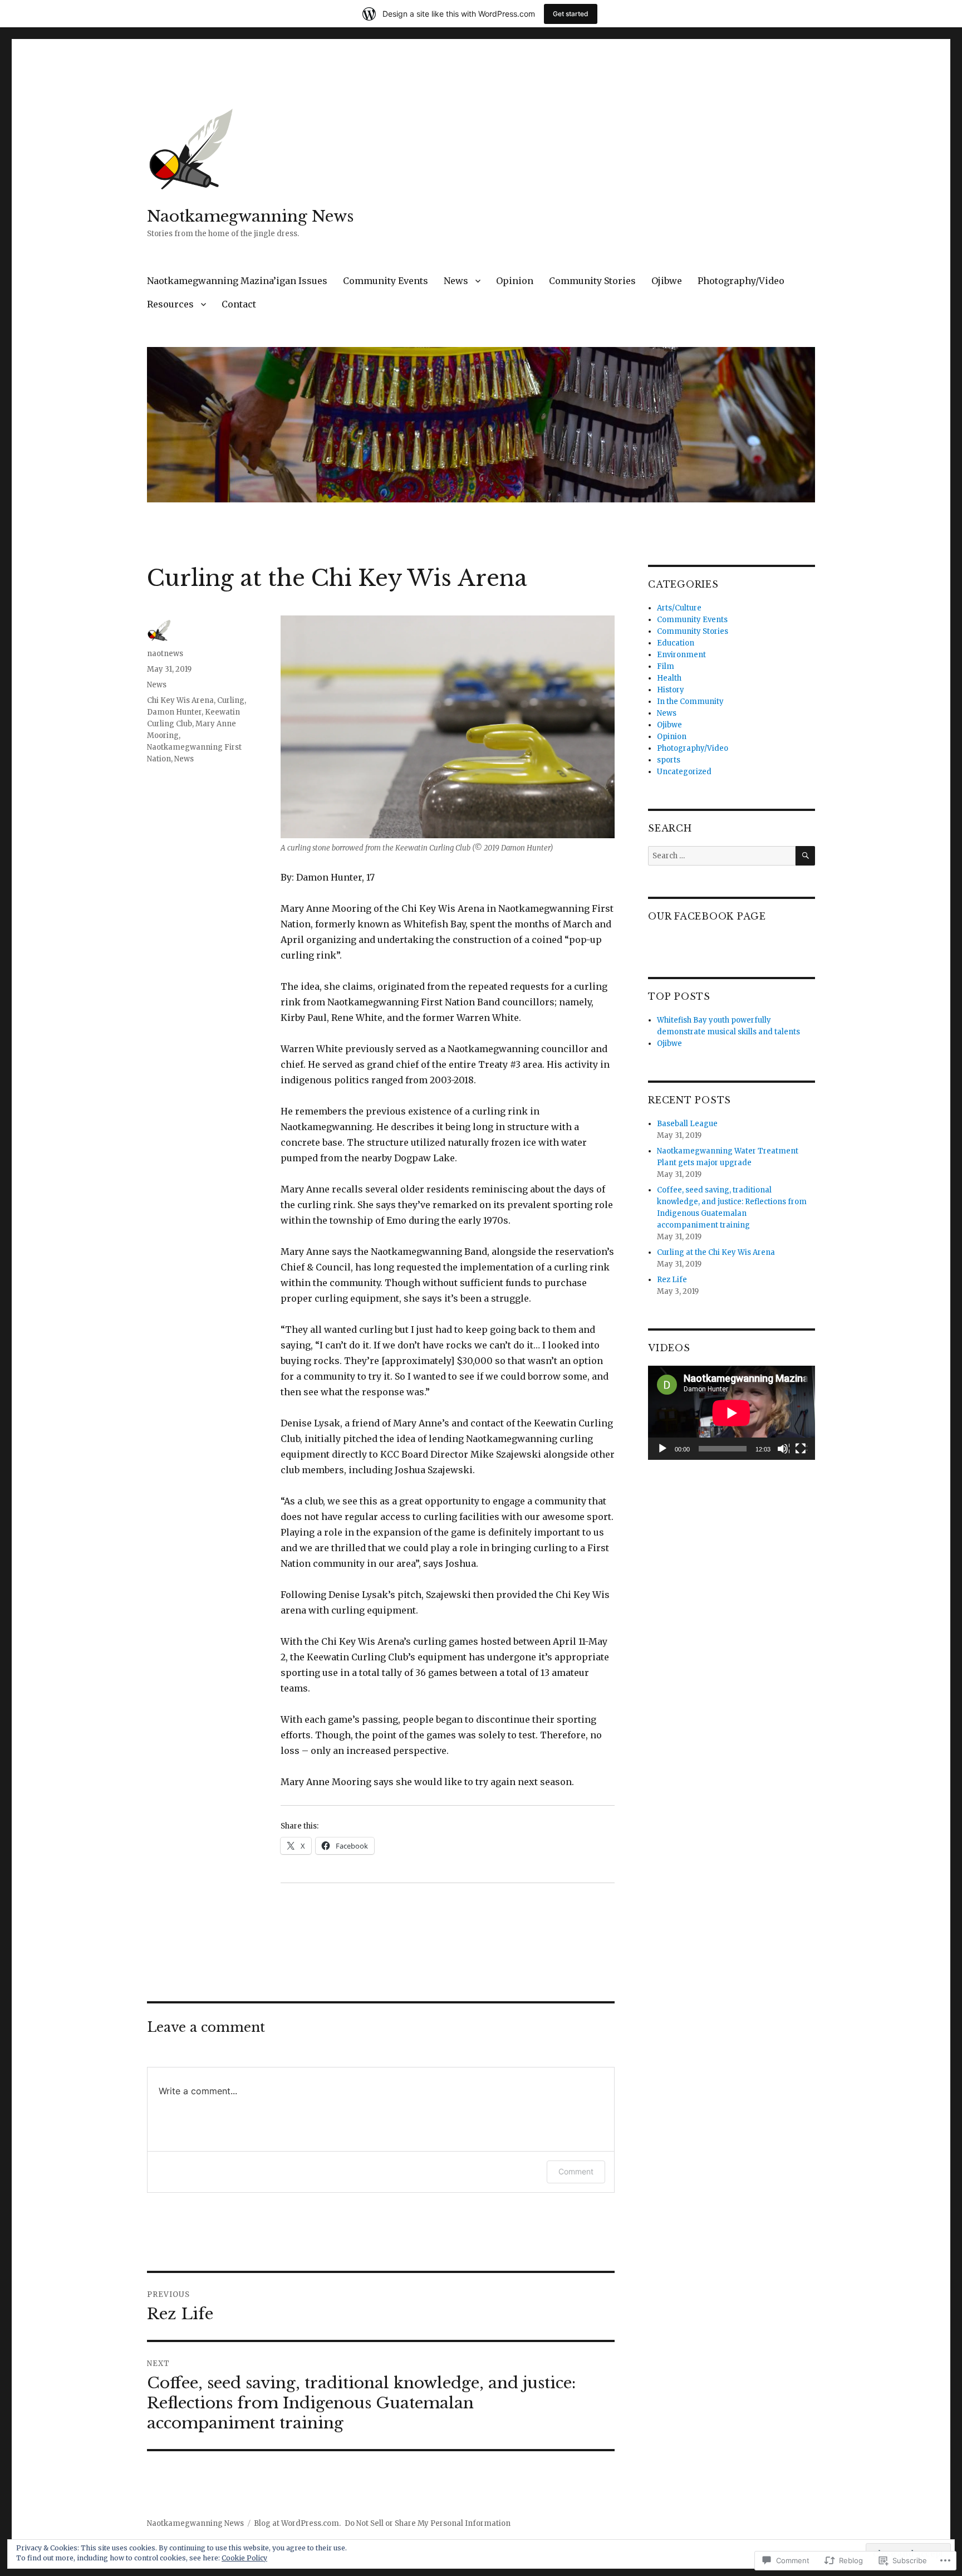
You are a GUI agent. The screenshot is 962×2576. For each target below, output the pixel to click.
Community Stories (592, 281)
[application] (732, 1413)
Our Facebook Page (707, 916)
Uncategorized (684, 772)
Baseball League (687, 1124)
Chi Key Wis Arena (180, 700)
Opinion (515, 281)
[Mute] (783, 1449)
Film (666, 666)
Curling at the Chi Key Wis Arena (716, 1252)
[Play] (663, 1449)
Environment (681, 655)
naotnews (165, 654)
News (456, 281)
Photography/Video (741, 281)
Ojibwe (667, 281)
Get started (571, 14)
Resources (170, 304)
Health (669, 678)
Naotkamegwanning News (250, 216)
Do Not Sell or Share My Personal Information (428, 2523)
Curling (231, 700)
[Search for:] (722, 856)
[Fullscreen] (801, 1449)
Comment (576, 2171)
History (671, 690)
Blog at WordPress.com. (297, 2523)
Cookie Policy (244, 2558)
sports (669, 760)
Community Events (386, 281)
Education (676, 643)
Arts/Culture (679, 608)
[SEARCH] (805, 856)
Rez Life (672, 1280)
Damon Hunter (174, 712)
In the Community (690, 702)
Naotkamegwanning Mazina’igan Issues (237, 281)
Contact (239, 304)
